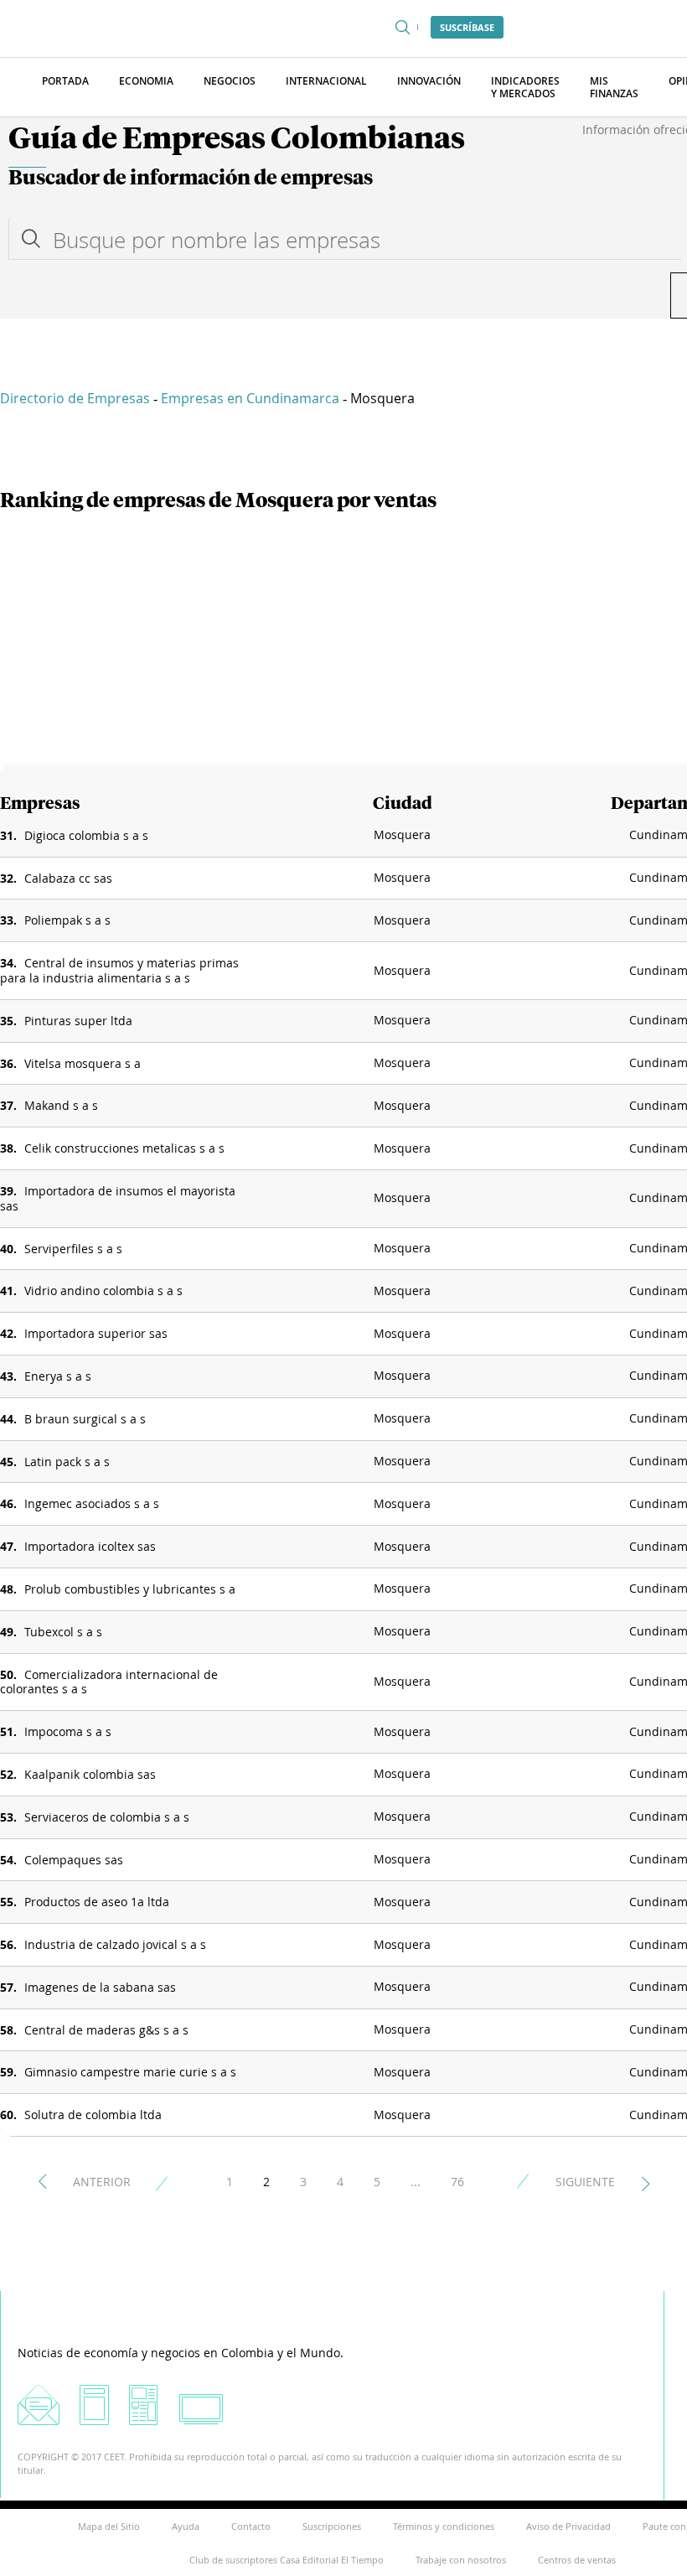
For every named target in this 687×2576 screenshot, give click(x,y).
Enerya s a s (58, 1376)
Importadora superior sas (96, 1333)
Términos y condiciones (444, 2526)
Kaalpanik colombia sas (90, 1774)
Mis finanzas (614, 87)
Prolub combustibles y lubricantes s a (130, 1589)
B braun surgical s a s (85, 1419)
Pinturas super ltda (78, 1021)
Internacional (326, 81)
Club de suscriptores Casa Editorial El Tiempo (287, 2560)
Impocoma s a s (68, 1731)
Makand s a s (61, 1105)
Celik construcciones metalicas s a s (124, 1148)
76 (457, 2182)
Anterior (102, 2182)
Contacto (251, 2526)
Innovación (429, 81)
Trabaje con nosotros (461, 2560)
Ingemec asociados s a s (92, 1503)
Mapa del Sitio (109, 2526)
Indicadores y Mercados (525, 87)
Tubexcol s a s (63, 1632)
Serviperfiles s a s (73, 1249)
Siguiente (585, 2182)
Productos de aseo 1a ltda (97, 1902)
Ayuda (186, 2526)
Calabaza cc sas (68, 878)
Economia (146, 81)
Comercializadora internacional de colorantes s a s (109, 1682)
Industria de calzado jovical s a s (115, 1944)
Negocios (230, 81)
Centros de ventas (577, 2560)
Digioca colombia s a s (86, 835)
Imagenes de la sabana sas (100, 1987)
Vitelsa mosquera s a (83, 1063)
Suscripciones (332, 2526)
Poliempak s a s (67, 920)
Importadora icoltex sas (90, 1546)
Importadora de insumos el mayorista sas (118, 1198)
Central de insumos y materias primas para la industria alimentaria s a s (119, 970)
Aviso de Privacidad (568, 2526)
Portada (65, 81)
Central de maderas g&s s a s (106, 2030)
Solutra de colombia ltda (93, 2115)
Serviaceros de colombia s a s (107, 1817)
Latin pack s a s (67, 1462)
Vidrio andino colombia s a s (103, 1291)
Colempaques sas (74, 1860)
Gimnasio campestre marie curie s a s (130, 2072)
